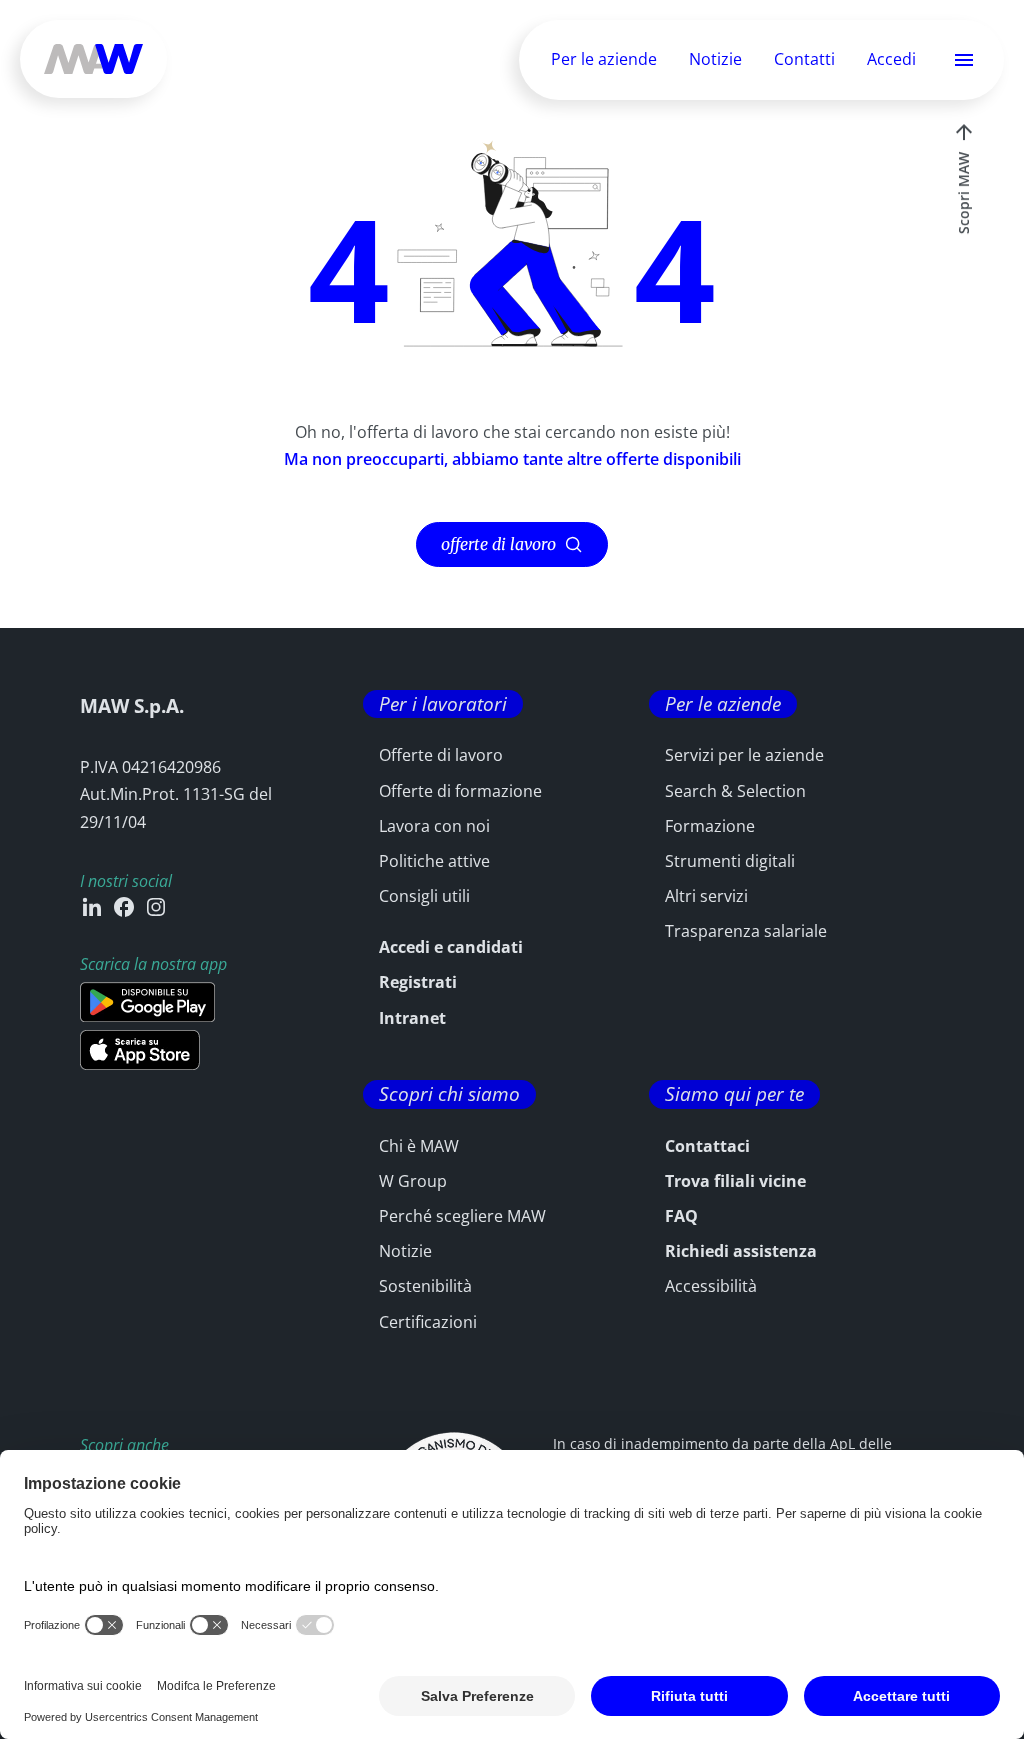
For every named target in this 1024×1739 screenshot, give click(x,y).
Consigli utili (424, 896)
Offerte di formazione (460, 791)
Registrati (418, 982)
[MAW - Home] (93, 59)
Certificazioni (428, 1322)
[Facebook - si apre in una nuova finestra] (124, 907)
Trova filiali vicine (735, 1181)
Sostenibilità (425, 1286)
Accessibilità (711, 1286)
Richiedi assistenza (741, 1251)
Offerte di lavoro (441, 755)
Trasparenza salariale (746, 931)
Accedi (891, 60)
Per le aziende (604, 59)
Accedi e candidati (451, 947)
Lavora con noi (434, 826)
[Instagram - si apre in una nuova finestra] (156, 907)
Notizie (715, 59)
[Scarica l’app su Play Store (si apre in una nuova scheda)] (147, 1002)
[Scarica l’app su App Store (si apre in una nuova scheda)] (140, 1050)
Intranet (412, 1018)
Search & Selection (735, 791)
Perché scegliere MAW (462, 1216)
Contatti (804, 59)
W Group (413, 1181)
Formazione (710, 826)
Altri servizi (706, 896)
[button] (964, 60)
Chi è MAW (419, 1146)
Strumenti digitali (730, 861)
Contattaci (707, 1146)
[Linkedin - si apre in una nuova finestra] (92, 907)
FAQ (681, 1216)
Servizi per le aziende (744, 755)
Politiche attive (434, 861)
